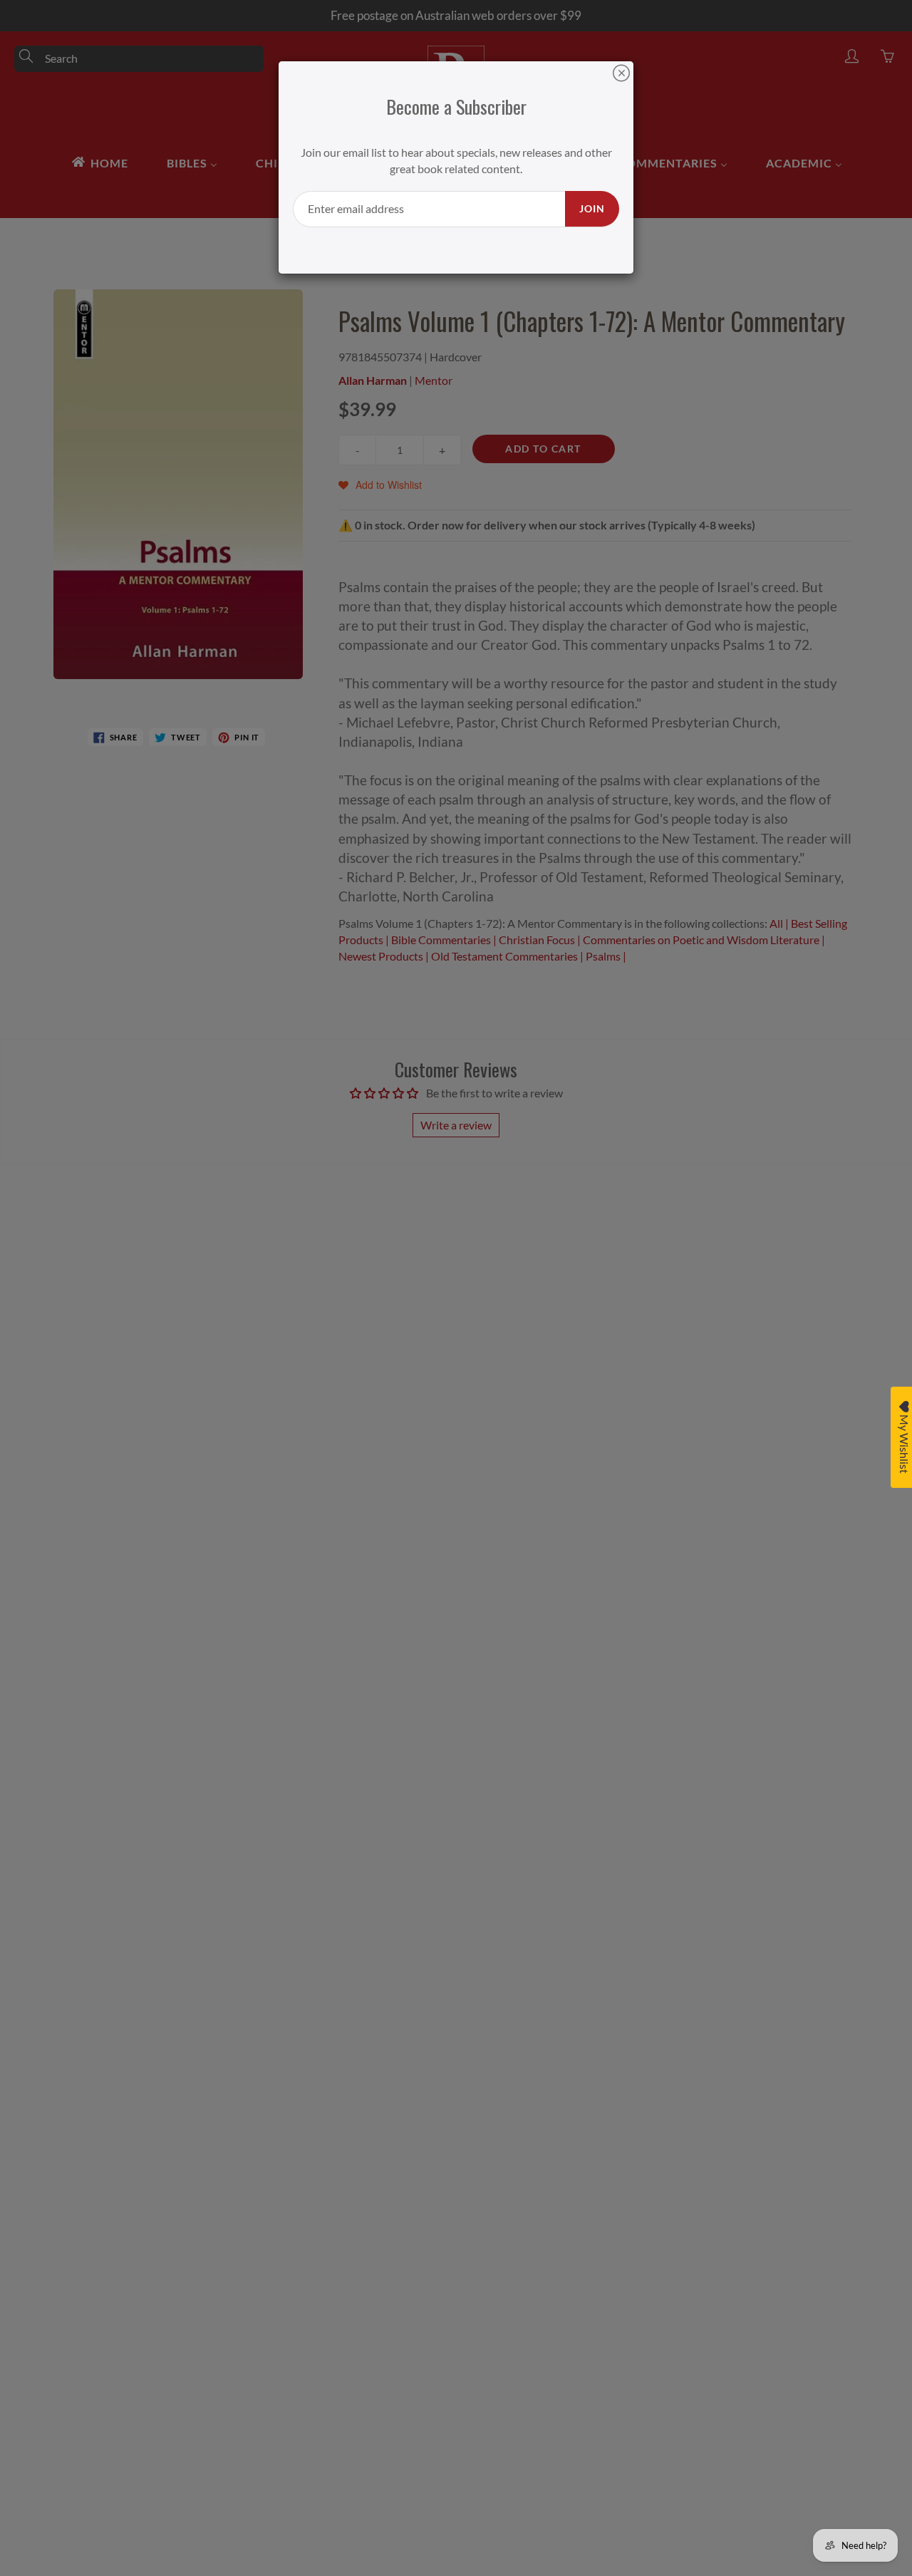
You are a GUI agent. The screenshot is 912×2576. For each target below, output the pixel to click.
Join (592, 208)
